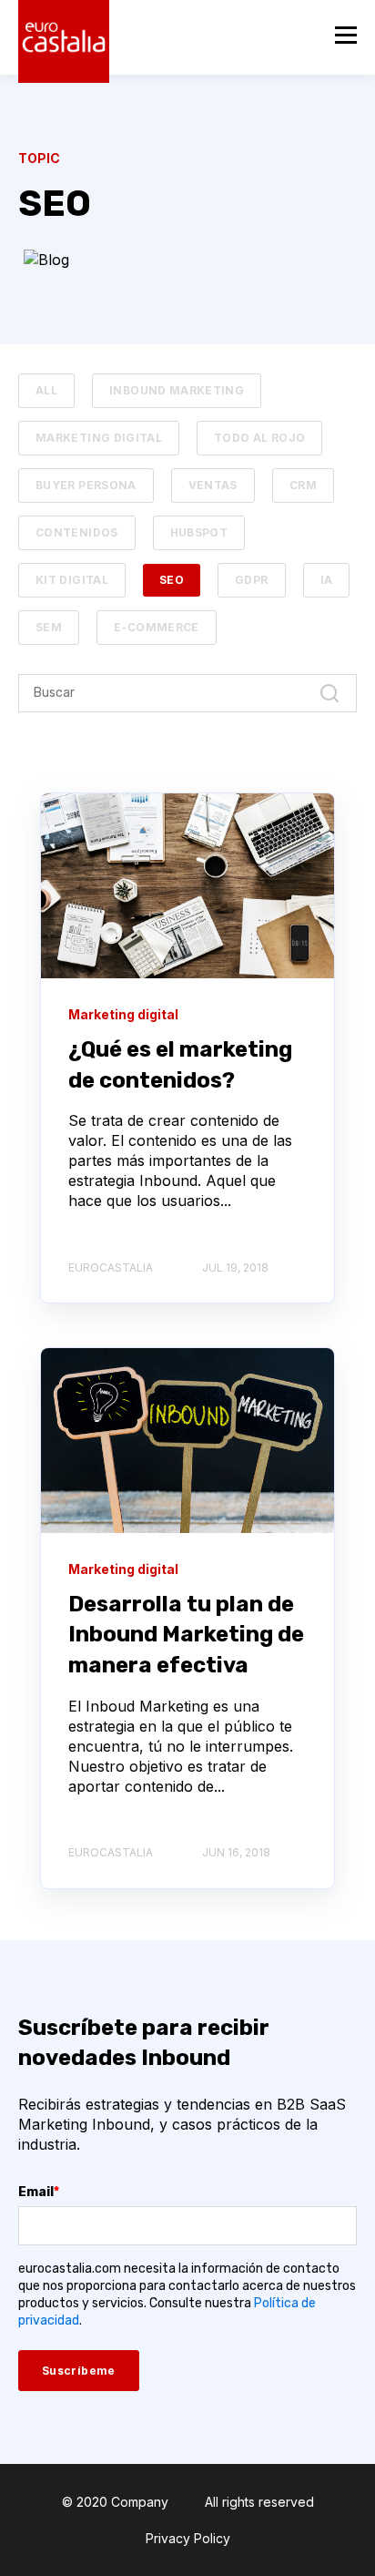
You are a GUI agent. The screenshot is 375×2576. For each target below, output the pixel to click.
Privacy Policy (188, 2538)
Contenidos (77, 532)
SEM (49, 627)
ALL (46, 390)
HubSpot (199, 532)
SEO (172, 580)
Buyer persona (86, 485)
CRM (303, 485)
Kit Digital (72, 580)
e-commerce (157, 627)
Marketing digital (99, 438)
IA (327, 580)
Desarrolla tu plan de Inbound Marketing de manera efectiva (186, 1635)
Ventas (213, 485)
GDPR (251, 580)
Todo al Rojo (259, 438)
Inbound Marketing (177, 390)
